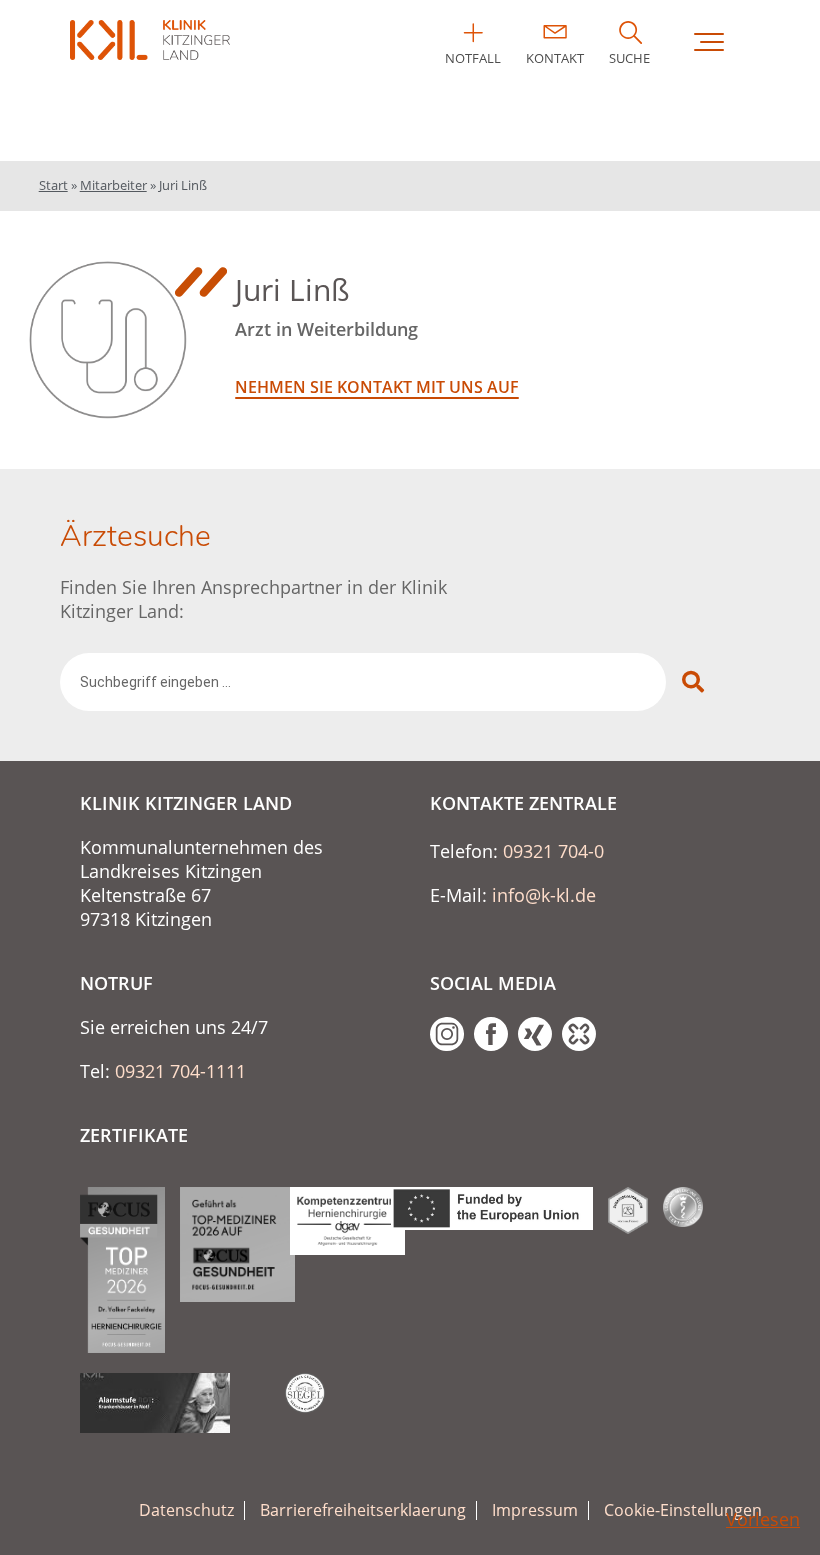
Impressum (535, 1510)
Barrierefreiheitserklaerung (363, 1510)
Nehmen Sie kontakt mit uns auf (377, 387)
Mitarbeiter (113, 185)
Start (53, 185)
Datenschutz (186, 1510)
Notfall (473, 58)
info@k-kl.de (544, 895)
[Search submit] (693, 682)
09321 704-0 (553, 851)
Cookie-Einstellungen (683, 1510)
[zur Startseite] (150, 40)
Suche (629, 58)
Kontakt (555, 58)
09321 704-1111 (180, 1071)
